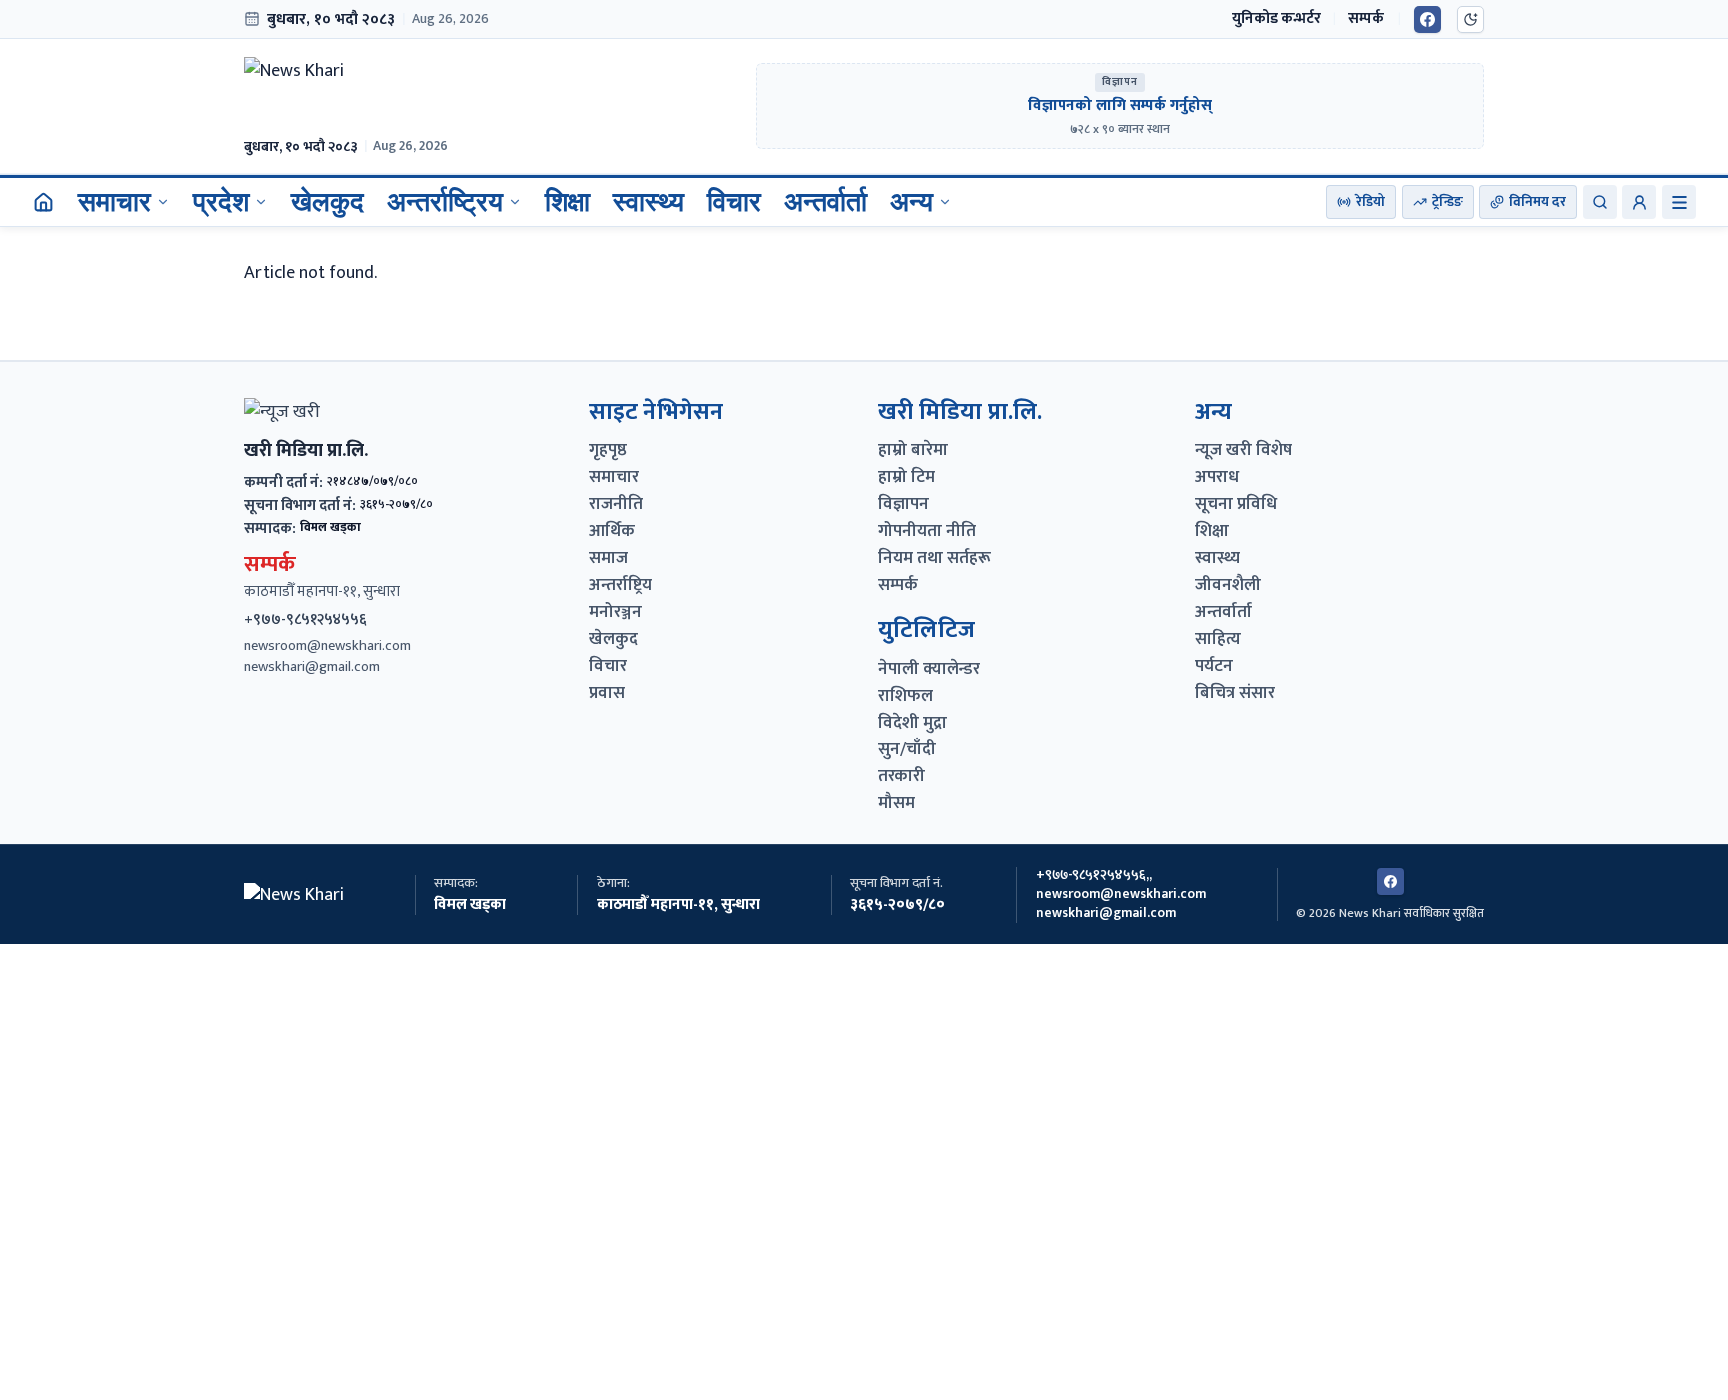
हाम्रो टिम (906, 477)
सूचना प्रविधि (1236, 504)
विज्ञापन (903, 504)
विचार (734, 202)
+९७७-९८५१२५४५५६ (305, 619)
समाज (608, 558)
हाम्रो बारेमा (913, 450)
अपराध (1217, 477)
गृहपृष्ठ (608, 450)
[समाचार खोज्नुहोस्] (1600, 202)
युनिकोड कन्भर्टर (1276, 19)
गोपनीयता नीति (927, 531)
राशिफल (905, 696)
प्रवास (607, 693)
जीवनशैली (1228, 585)
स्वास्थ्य (648, 202)
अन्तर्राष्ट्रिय (445, 202)
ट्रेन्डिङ (1447, 202)
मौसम (896, 803)
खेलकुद (327, 202)
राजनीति (616, 504)
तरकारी (901, 776)
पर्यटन (1214, 666)
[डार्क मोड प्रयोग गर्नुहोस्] (1470, 19)
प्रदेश (221, 202)
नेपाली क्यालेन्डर (929, 669)
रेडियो (1370, 202)
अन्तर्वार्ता (825, 202)
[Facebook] (1427, 19)
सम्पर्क (1366, 19)
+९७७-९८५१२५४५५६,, (1094, 876)
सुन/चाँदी (907, 749)
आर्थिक (612, 531)
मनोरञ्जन (615, 612)
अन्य (911, 202)
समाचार (114, 202)
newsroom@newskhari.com (327, 646)
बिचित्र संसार (1235, 693)
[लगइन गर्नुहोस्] (1639, 202)
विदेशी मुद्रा (912, 723)
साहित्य (1218, 639)
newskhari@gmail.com (312, 667)
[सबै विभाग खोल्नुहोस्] (1679, 202)
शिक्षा (567, 202)
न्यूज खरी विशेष (1243, 450)
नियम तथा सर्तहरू (934, 558)
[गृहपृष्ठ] (43, 202)
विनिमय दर (1537, 202)
